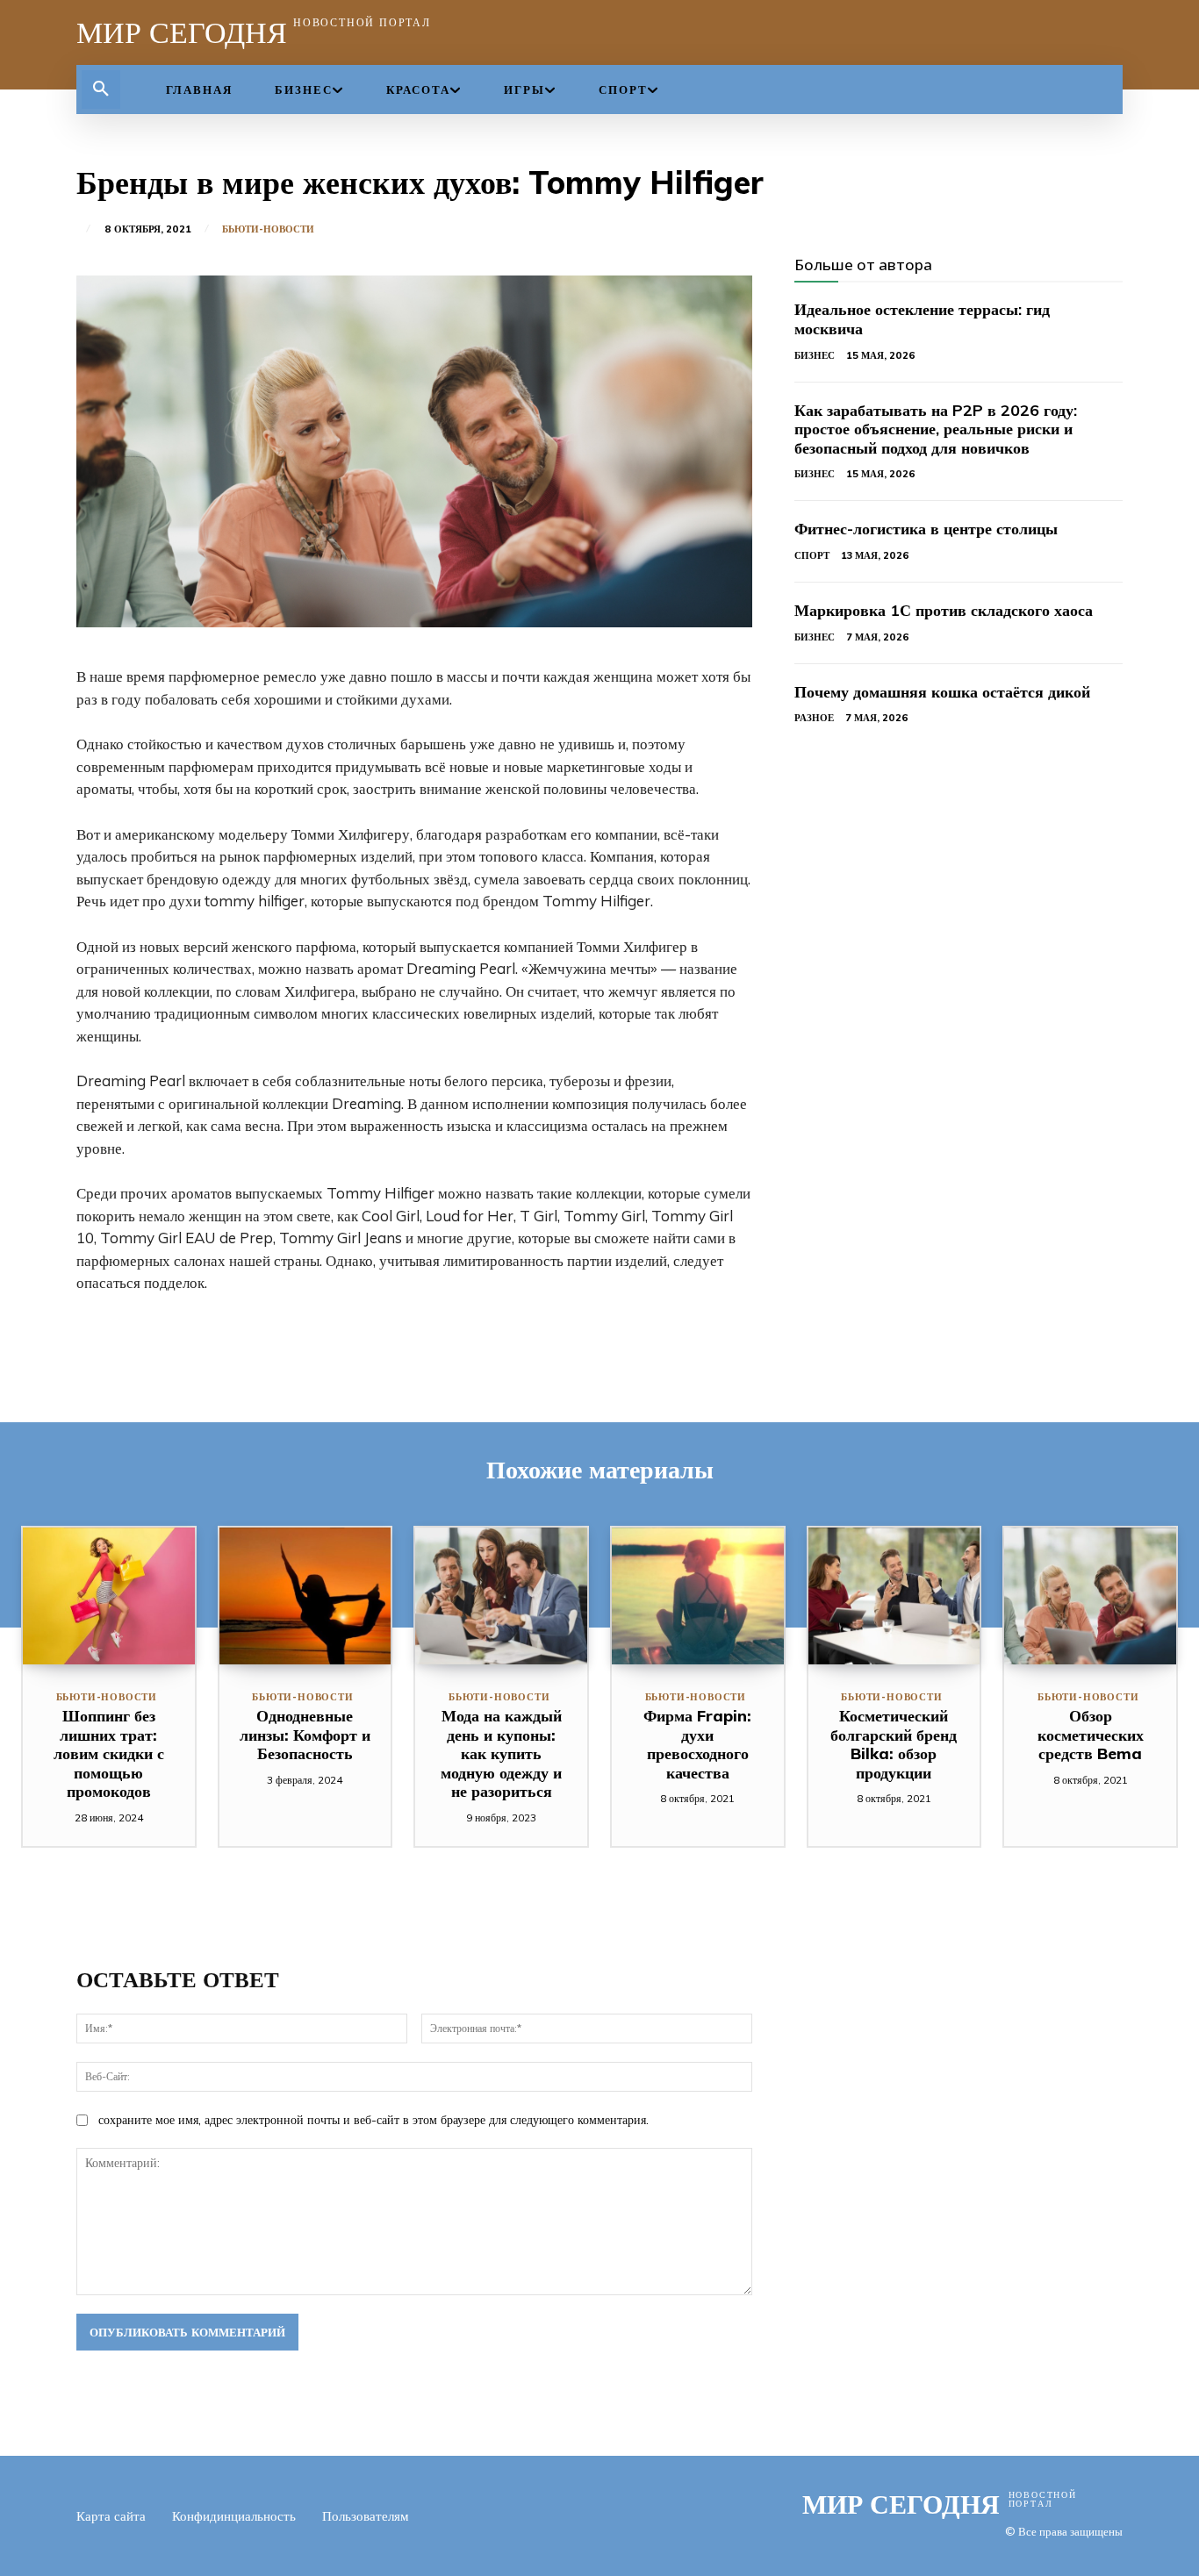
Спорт (812, 555)
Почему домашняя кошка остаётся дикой (942, 692)
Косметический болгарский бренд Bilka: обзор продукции (894, 1744)
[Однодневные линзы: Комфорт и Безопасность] (305, 1596)
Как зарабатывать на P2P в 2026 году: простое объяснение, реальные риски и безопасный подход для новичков (936, 429)
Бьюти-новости (268, 229)
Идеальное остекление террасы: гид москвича (922, 319)
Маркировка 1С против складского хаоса (944, 610)
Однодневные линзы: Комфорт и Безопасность (305, 1735)
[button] (101, 89)
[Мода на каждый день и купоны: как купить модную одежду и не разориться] (501, 1596)
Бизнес (815, 355)
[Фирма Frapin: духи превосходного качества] (698, 1596)
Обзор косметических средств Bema (1091, 1735)
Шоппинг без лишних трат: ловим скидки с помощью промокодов (109, 1753)
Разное (814, 718)
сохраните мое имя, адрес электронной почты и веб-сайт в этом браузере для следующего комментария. (373, 2120)
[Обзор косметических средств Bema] (1090, 1596)
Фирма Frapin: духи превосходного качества (697, 1744)
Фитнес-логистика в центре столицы (926, 529)
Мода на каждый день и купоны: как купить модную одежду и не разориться (501, 1753)
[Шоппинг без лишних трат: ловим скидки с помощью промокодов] (109, 1596)
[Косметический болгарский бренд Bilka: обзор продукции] (894, 1596)
